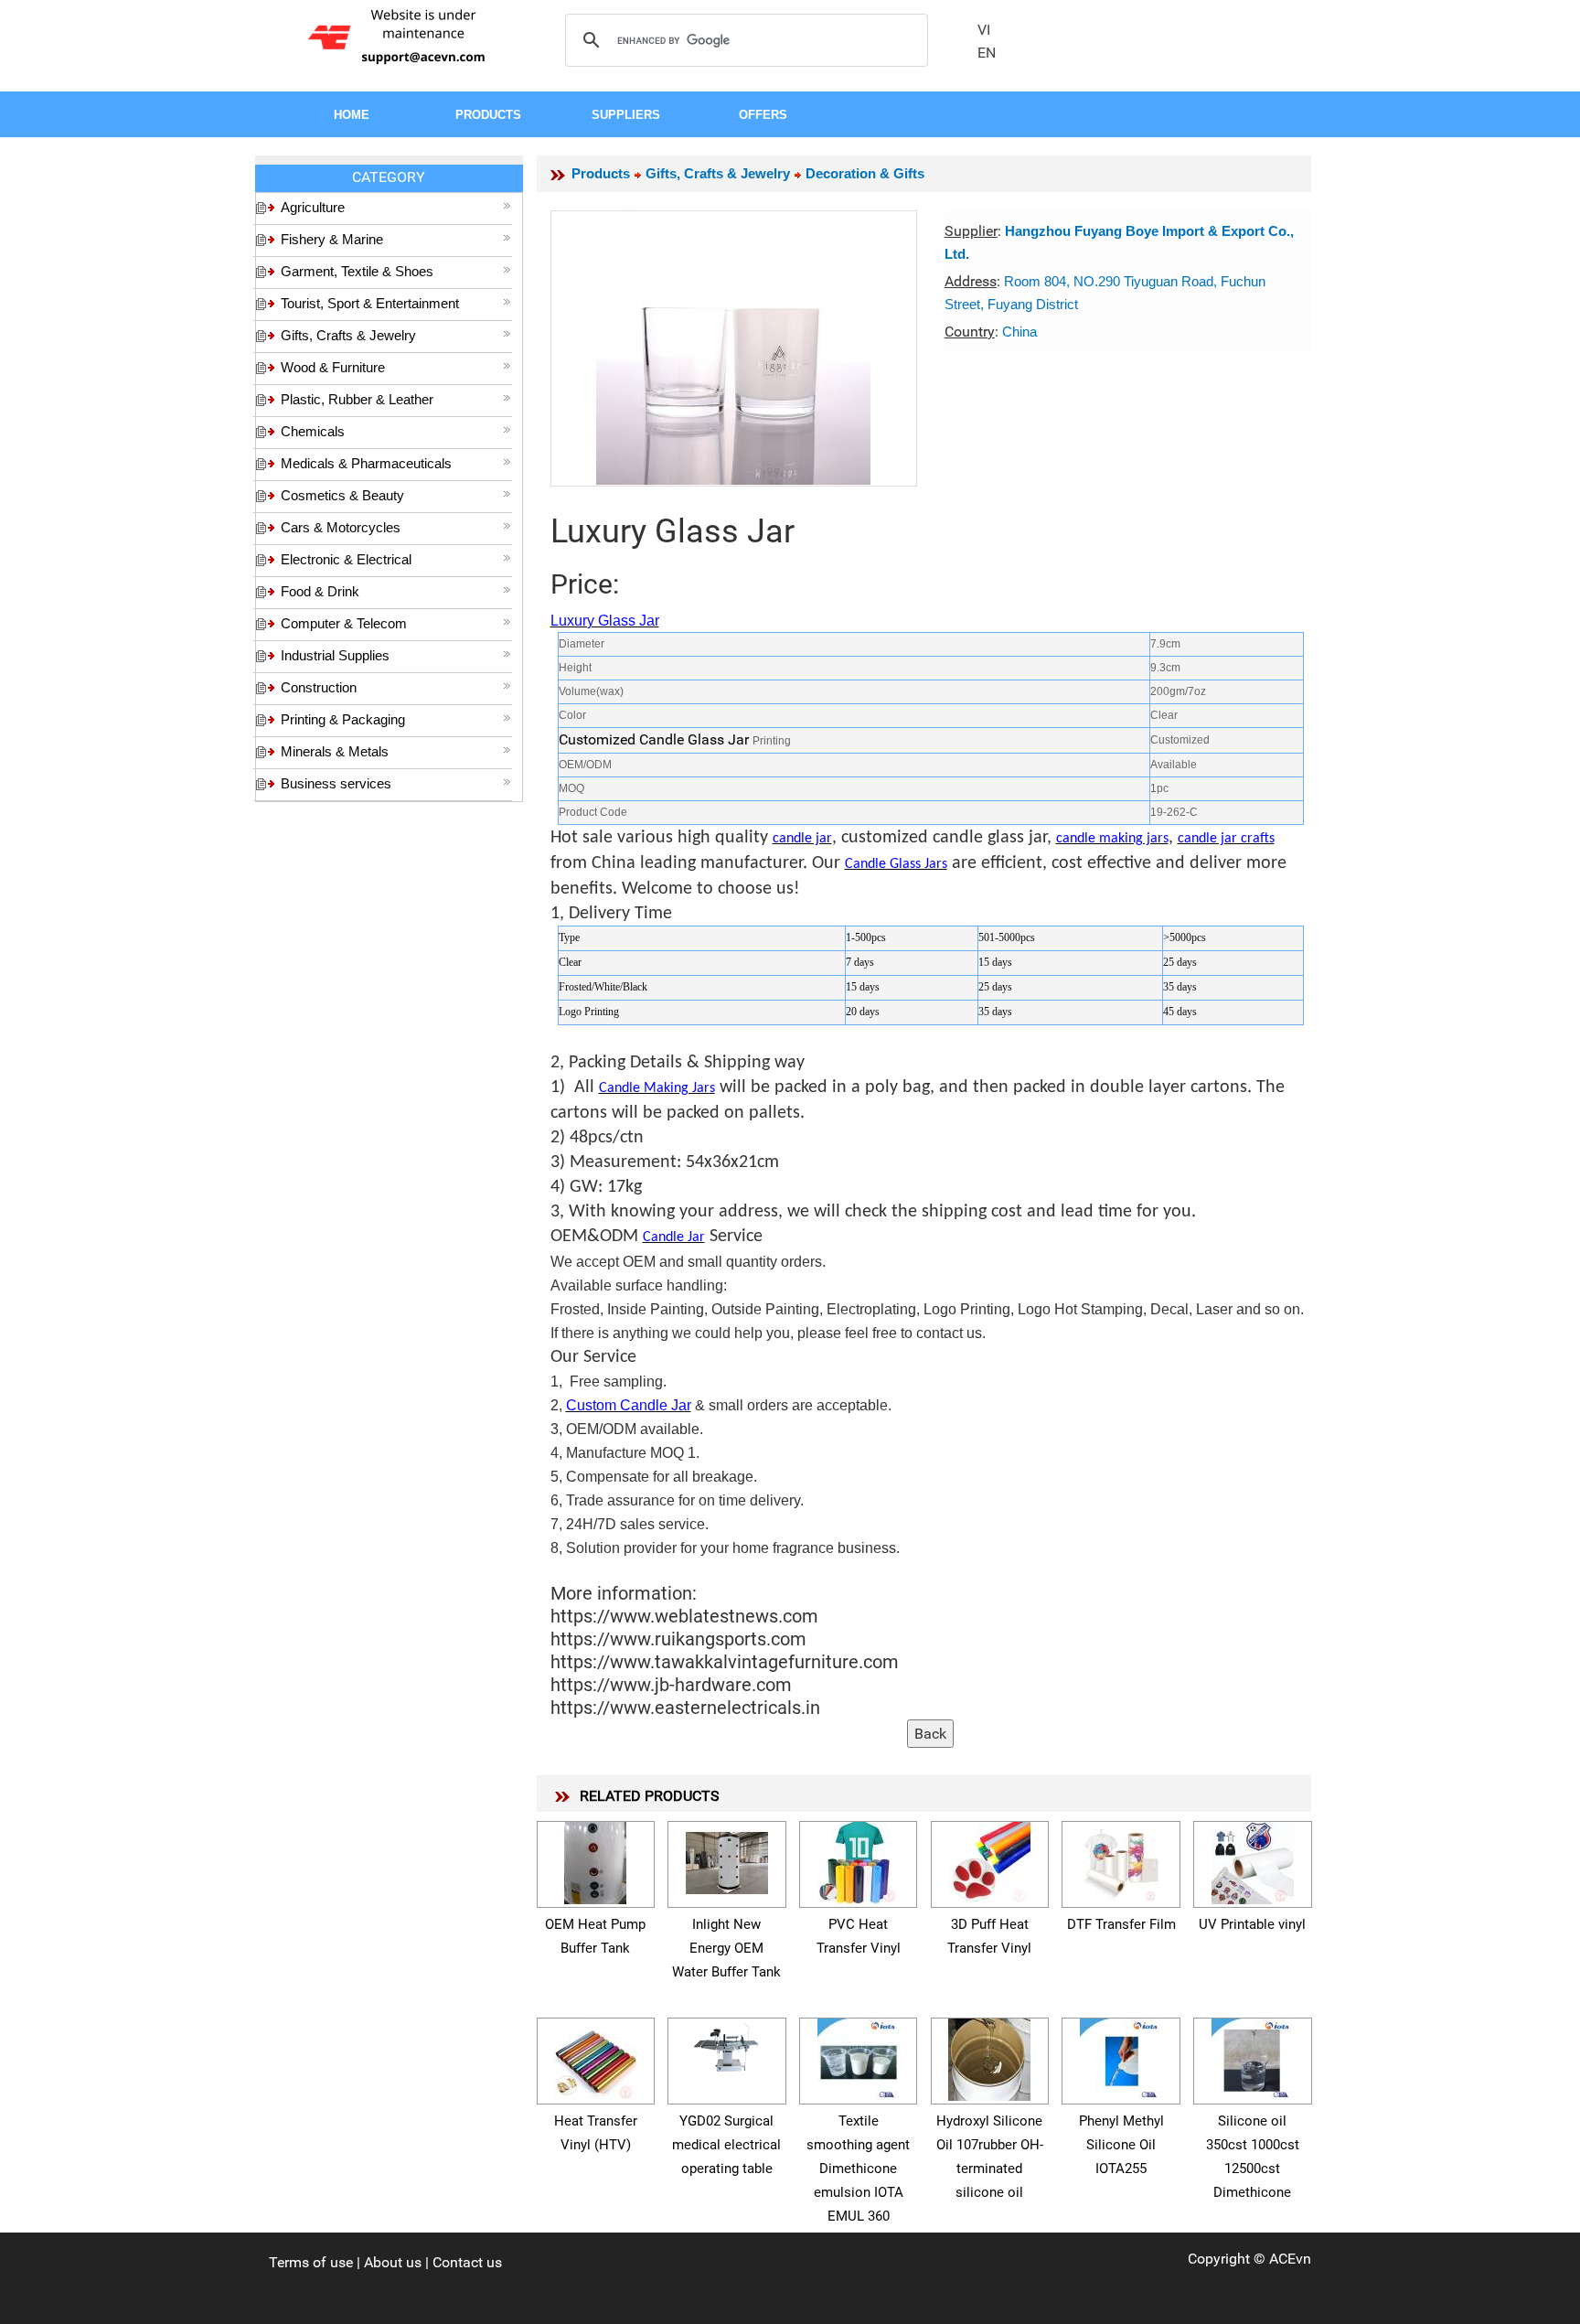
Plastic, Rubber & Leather (357, 399)
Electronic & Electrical (346, 559)
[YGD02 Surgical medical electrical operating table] (727, 2046)
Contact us (467, 2262)
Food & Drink (320, 591)
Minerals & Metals (335, 751)
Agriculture (313, 207)
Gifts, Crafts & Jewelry (348, 335)
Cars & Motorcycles (341, 527)
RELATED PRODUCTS (650, 1796)
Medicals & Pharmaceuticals (366, 463)
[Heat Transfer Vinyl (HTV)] (595, 2056)
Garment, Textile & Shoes (357, 271)
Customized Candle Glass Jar (656, 739)
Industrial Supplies (335, 655)
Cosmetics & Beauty (342, 495)
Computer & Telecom (344, 623)
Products (601, 173)
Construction (319, 687)
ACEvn (1290, 2259)
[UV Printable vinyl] (1253, 1860)
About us (393, 2262)
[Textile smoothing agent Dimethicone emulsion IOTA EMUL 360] (859, 2056)
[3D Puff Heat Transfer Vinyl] (989, 1860)
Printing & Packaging (343, 719)
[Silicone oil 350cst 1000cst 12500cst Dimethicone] (1253, 2056)
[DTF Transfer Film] (1121, 1860)
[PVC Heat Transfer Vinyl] (859, 1860)
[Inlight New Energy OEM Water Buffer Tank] (727, 1860)
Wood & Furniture (333, 367)
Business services (336, 783)
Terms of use (311, 2262)
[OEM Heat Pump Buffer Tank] (595, 1860)
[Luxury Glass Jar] (734, 348)
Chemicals (313, 431)
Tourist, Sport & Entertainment (370, 303)
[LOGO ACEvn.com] (400, 35)
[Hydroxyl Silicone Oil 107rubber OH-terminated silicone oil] (989, 2056)
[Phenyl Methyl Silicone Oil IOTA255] (1121, 2056)
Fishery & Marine (332, 239)
